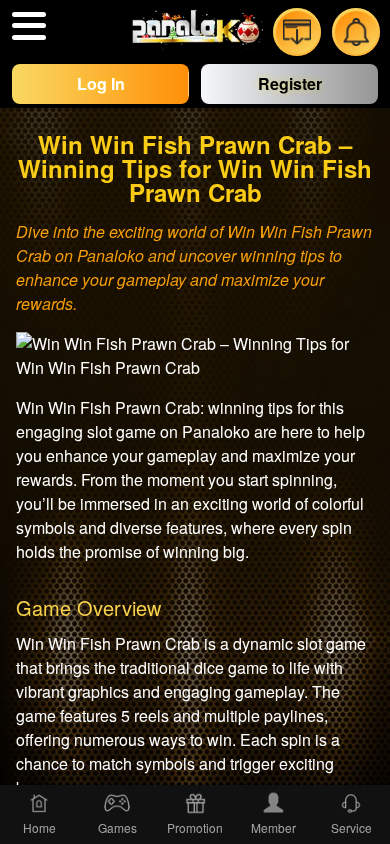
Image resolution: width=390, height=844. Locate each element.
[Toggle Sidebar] (29, 26)
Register (290, 83)
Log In (101, 83)
